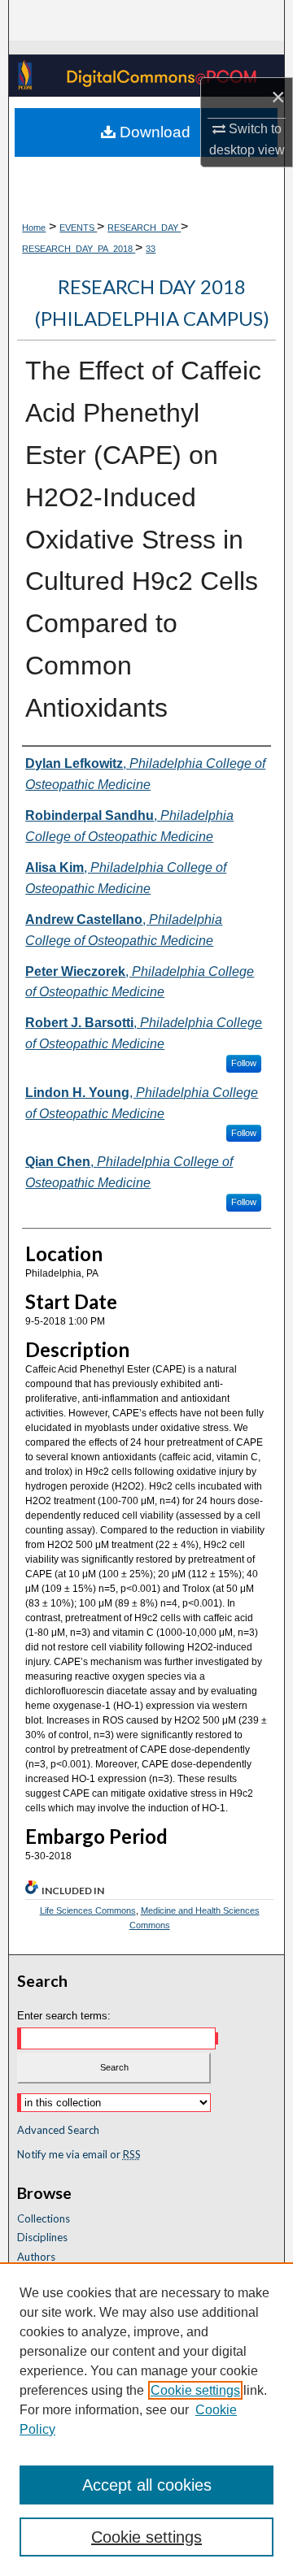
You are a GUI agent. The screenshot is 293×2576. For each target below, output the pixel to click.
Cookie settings (195, 2390)
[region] (146, 2419)
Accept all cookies (147, 2485)
